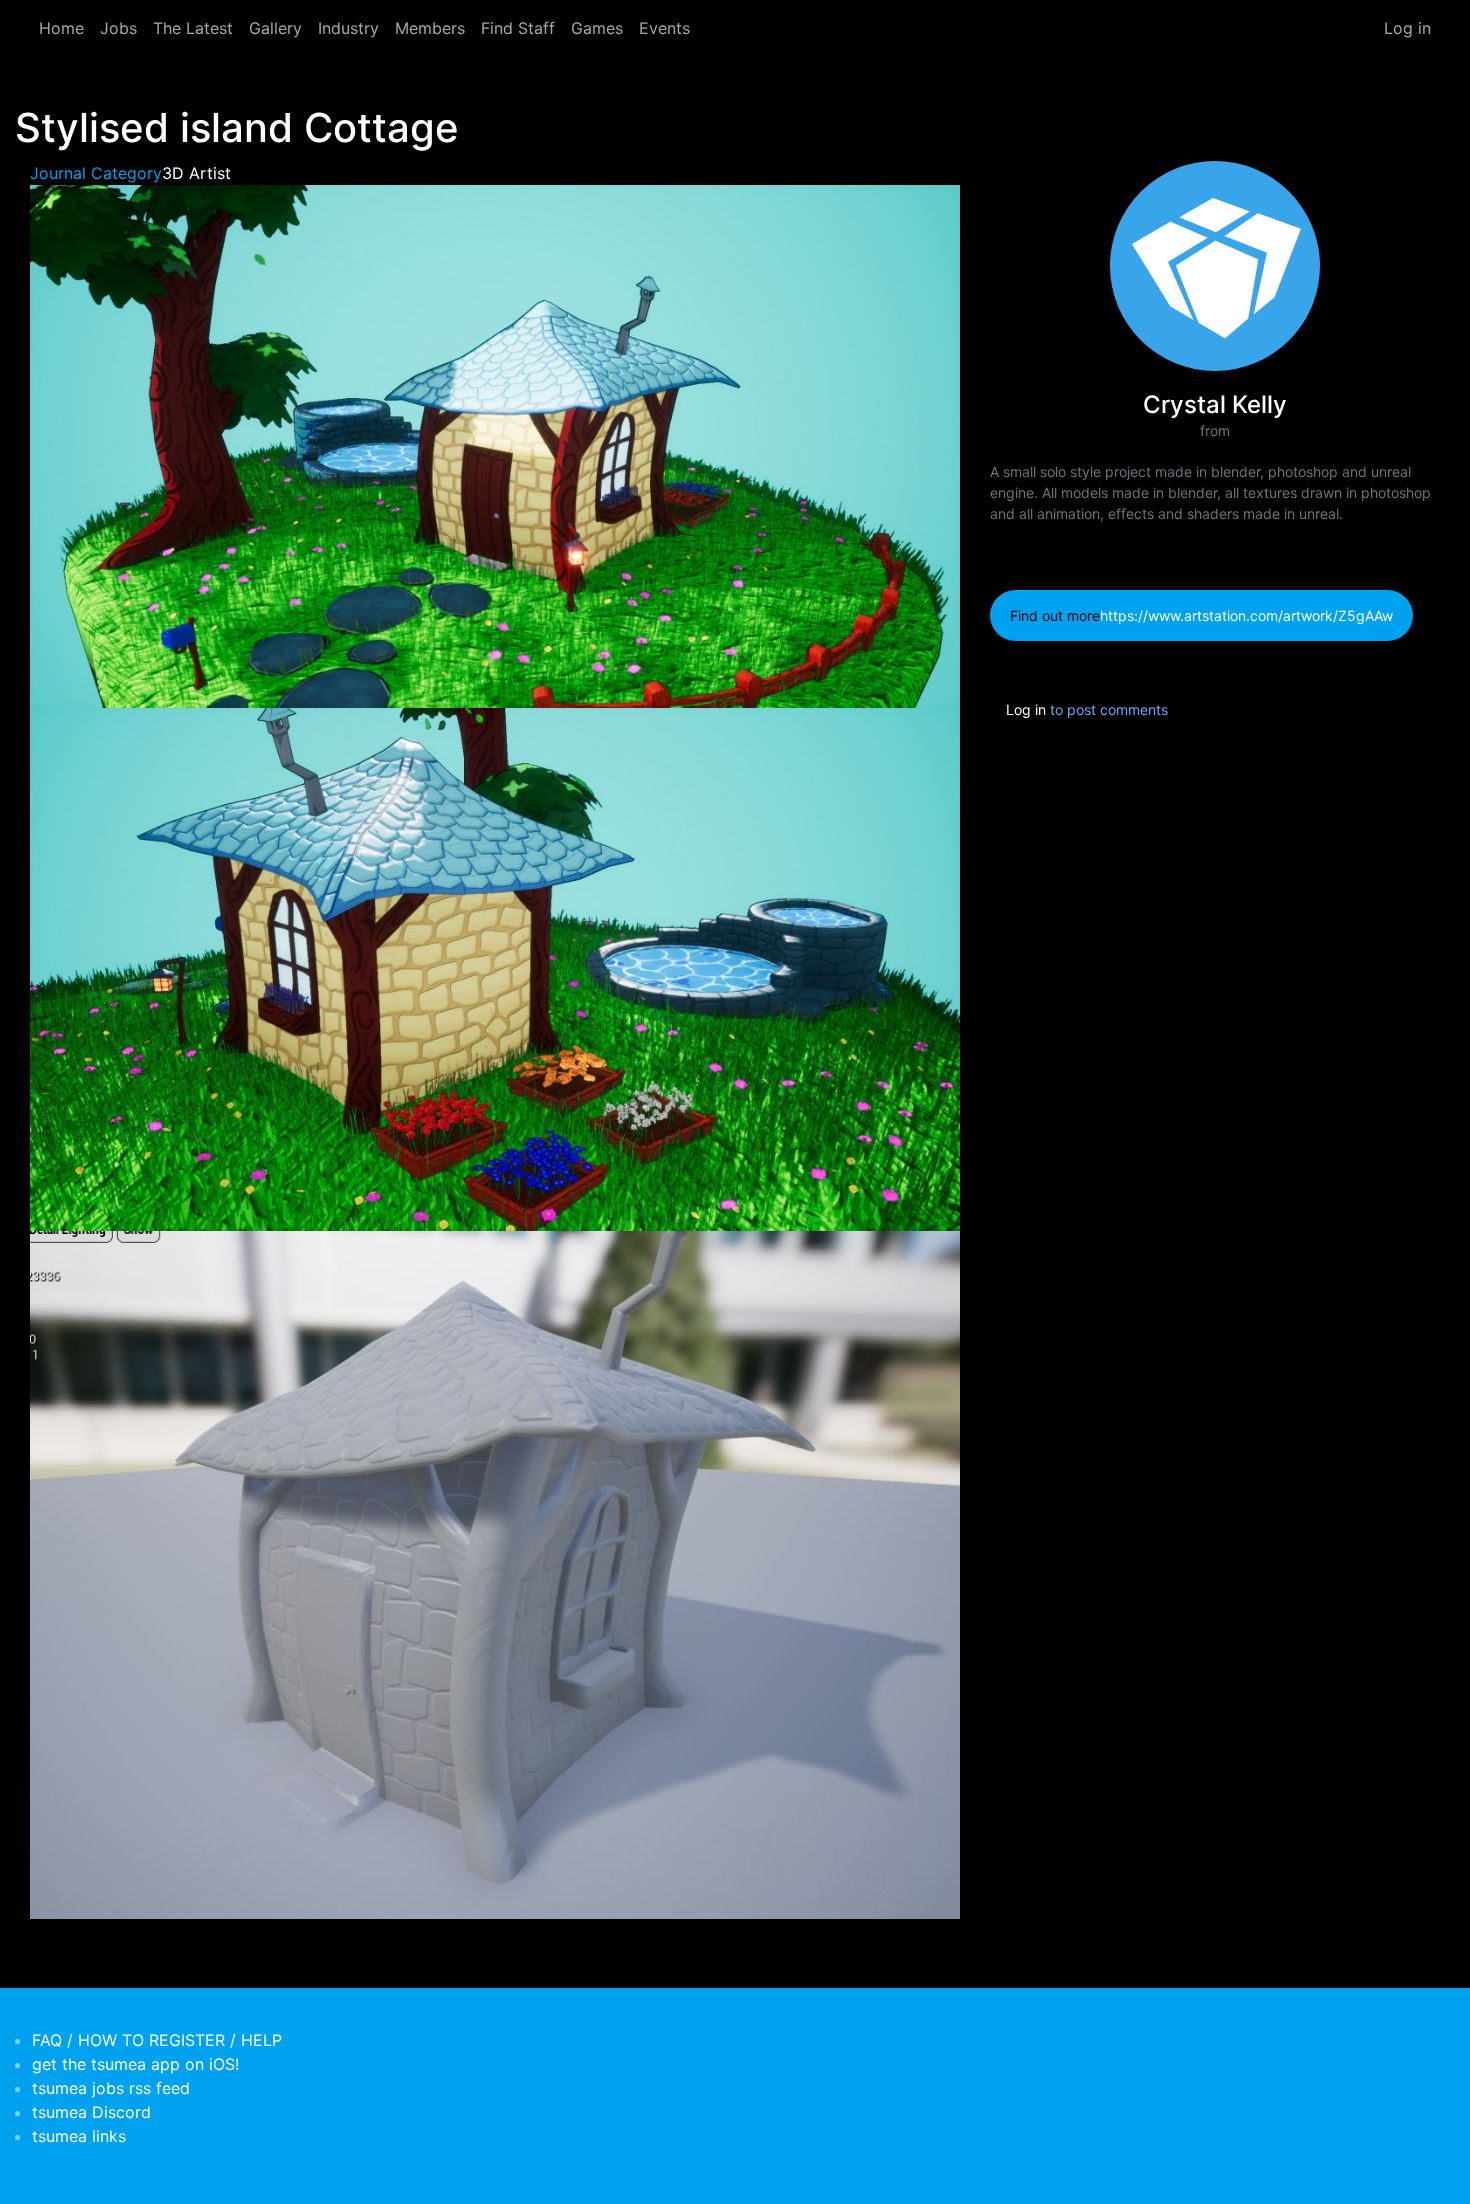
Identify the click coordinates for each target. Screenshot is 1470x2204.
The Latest (193, 28)
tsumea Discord (91, 2112)
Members (430, 28)
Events (664, 28)
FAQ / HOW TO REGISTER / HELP (157, 2040)
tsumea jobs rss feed (111, 2088)
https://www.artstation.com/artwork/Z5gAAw (1246, 615)
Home (61, 28)
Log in (1407, 28)
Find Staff (518, 28)
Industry (348, 28)
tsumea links (79, 2136)
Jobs (118, 28)
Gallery (275, 28)
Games (597, 28)
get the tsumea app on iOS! (135, 2064)
